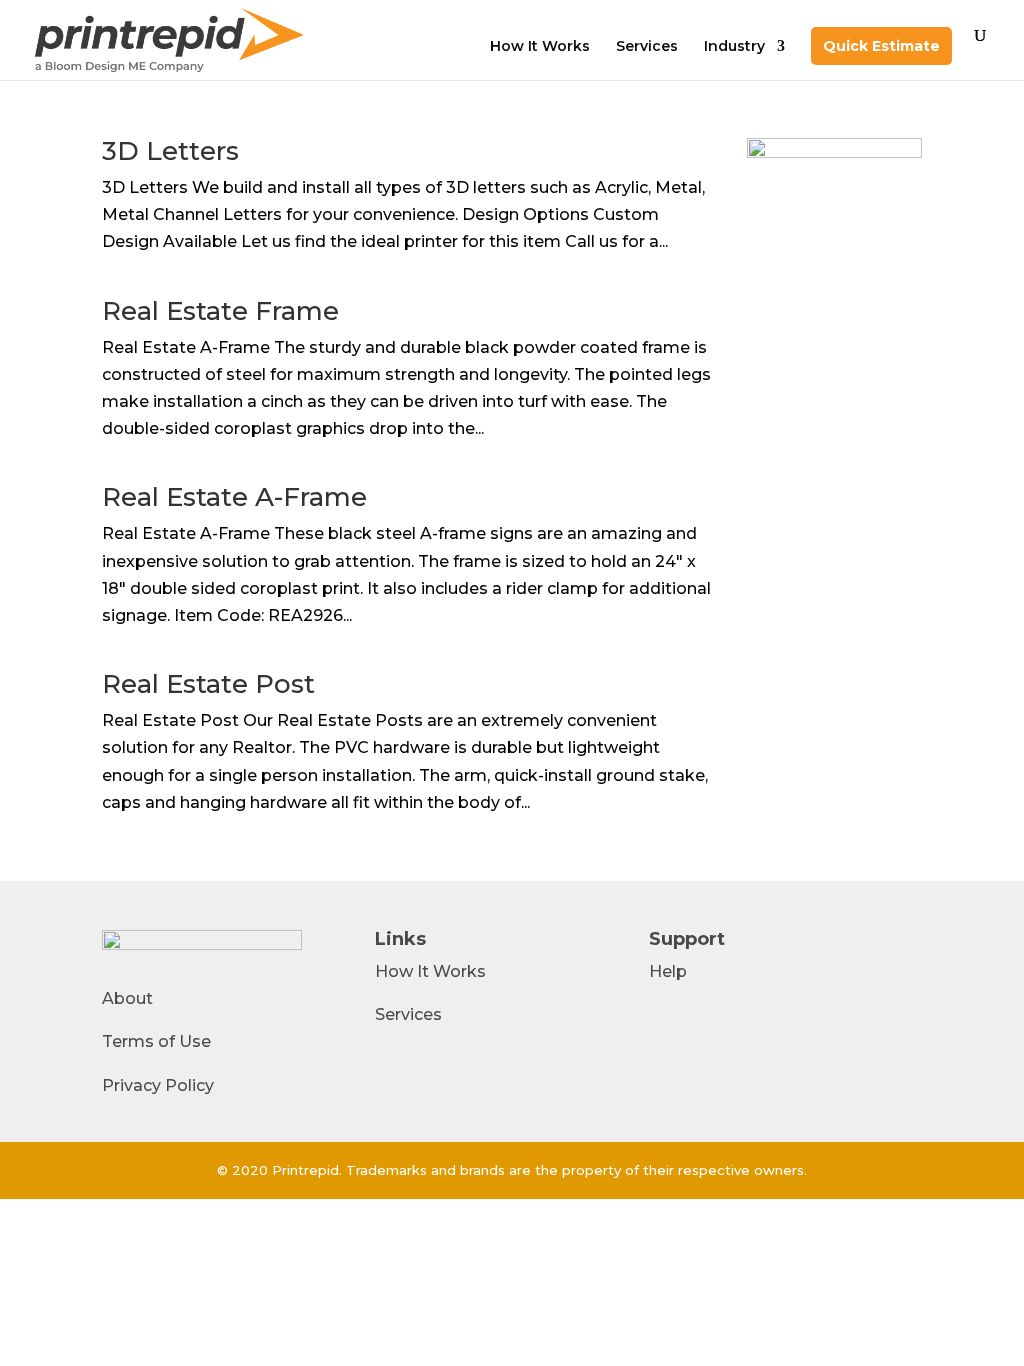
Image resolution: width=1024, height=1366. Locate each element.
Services (647, 47)
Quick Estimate (881, 46)
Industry (734, 47)
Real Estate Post (208, 684)
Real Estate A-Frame (234, 497)
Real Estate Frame (220, 311)
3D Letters (170, 151)
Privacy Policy (158, 1085)
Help (668, 971)
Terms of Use (156, 1041)
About (127, 998)
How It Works (540, 47)
